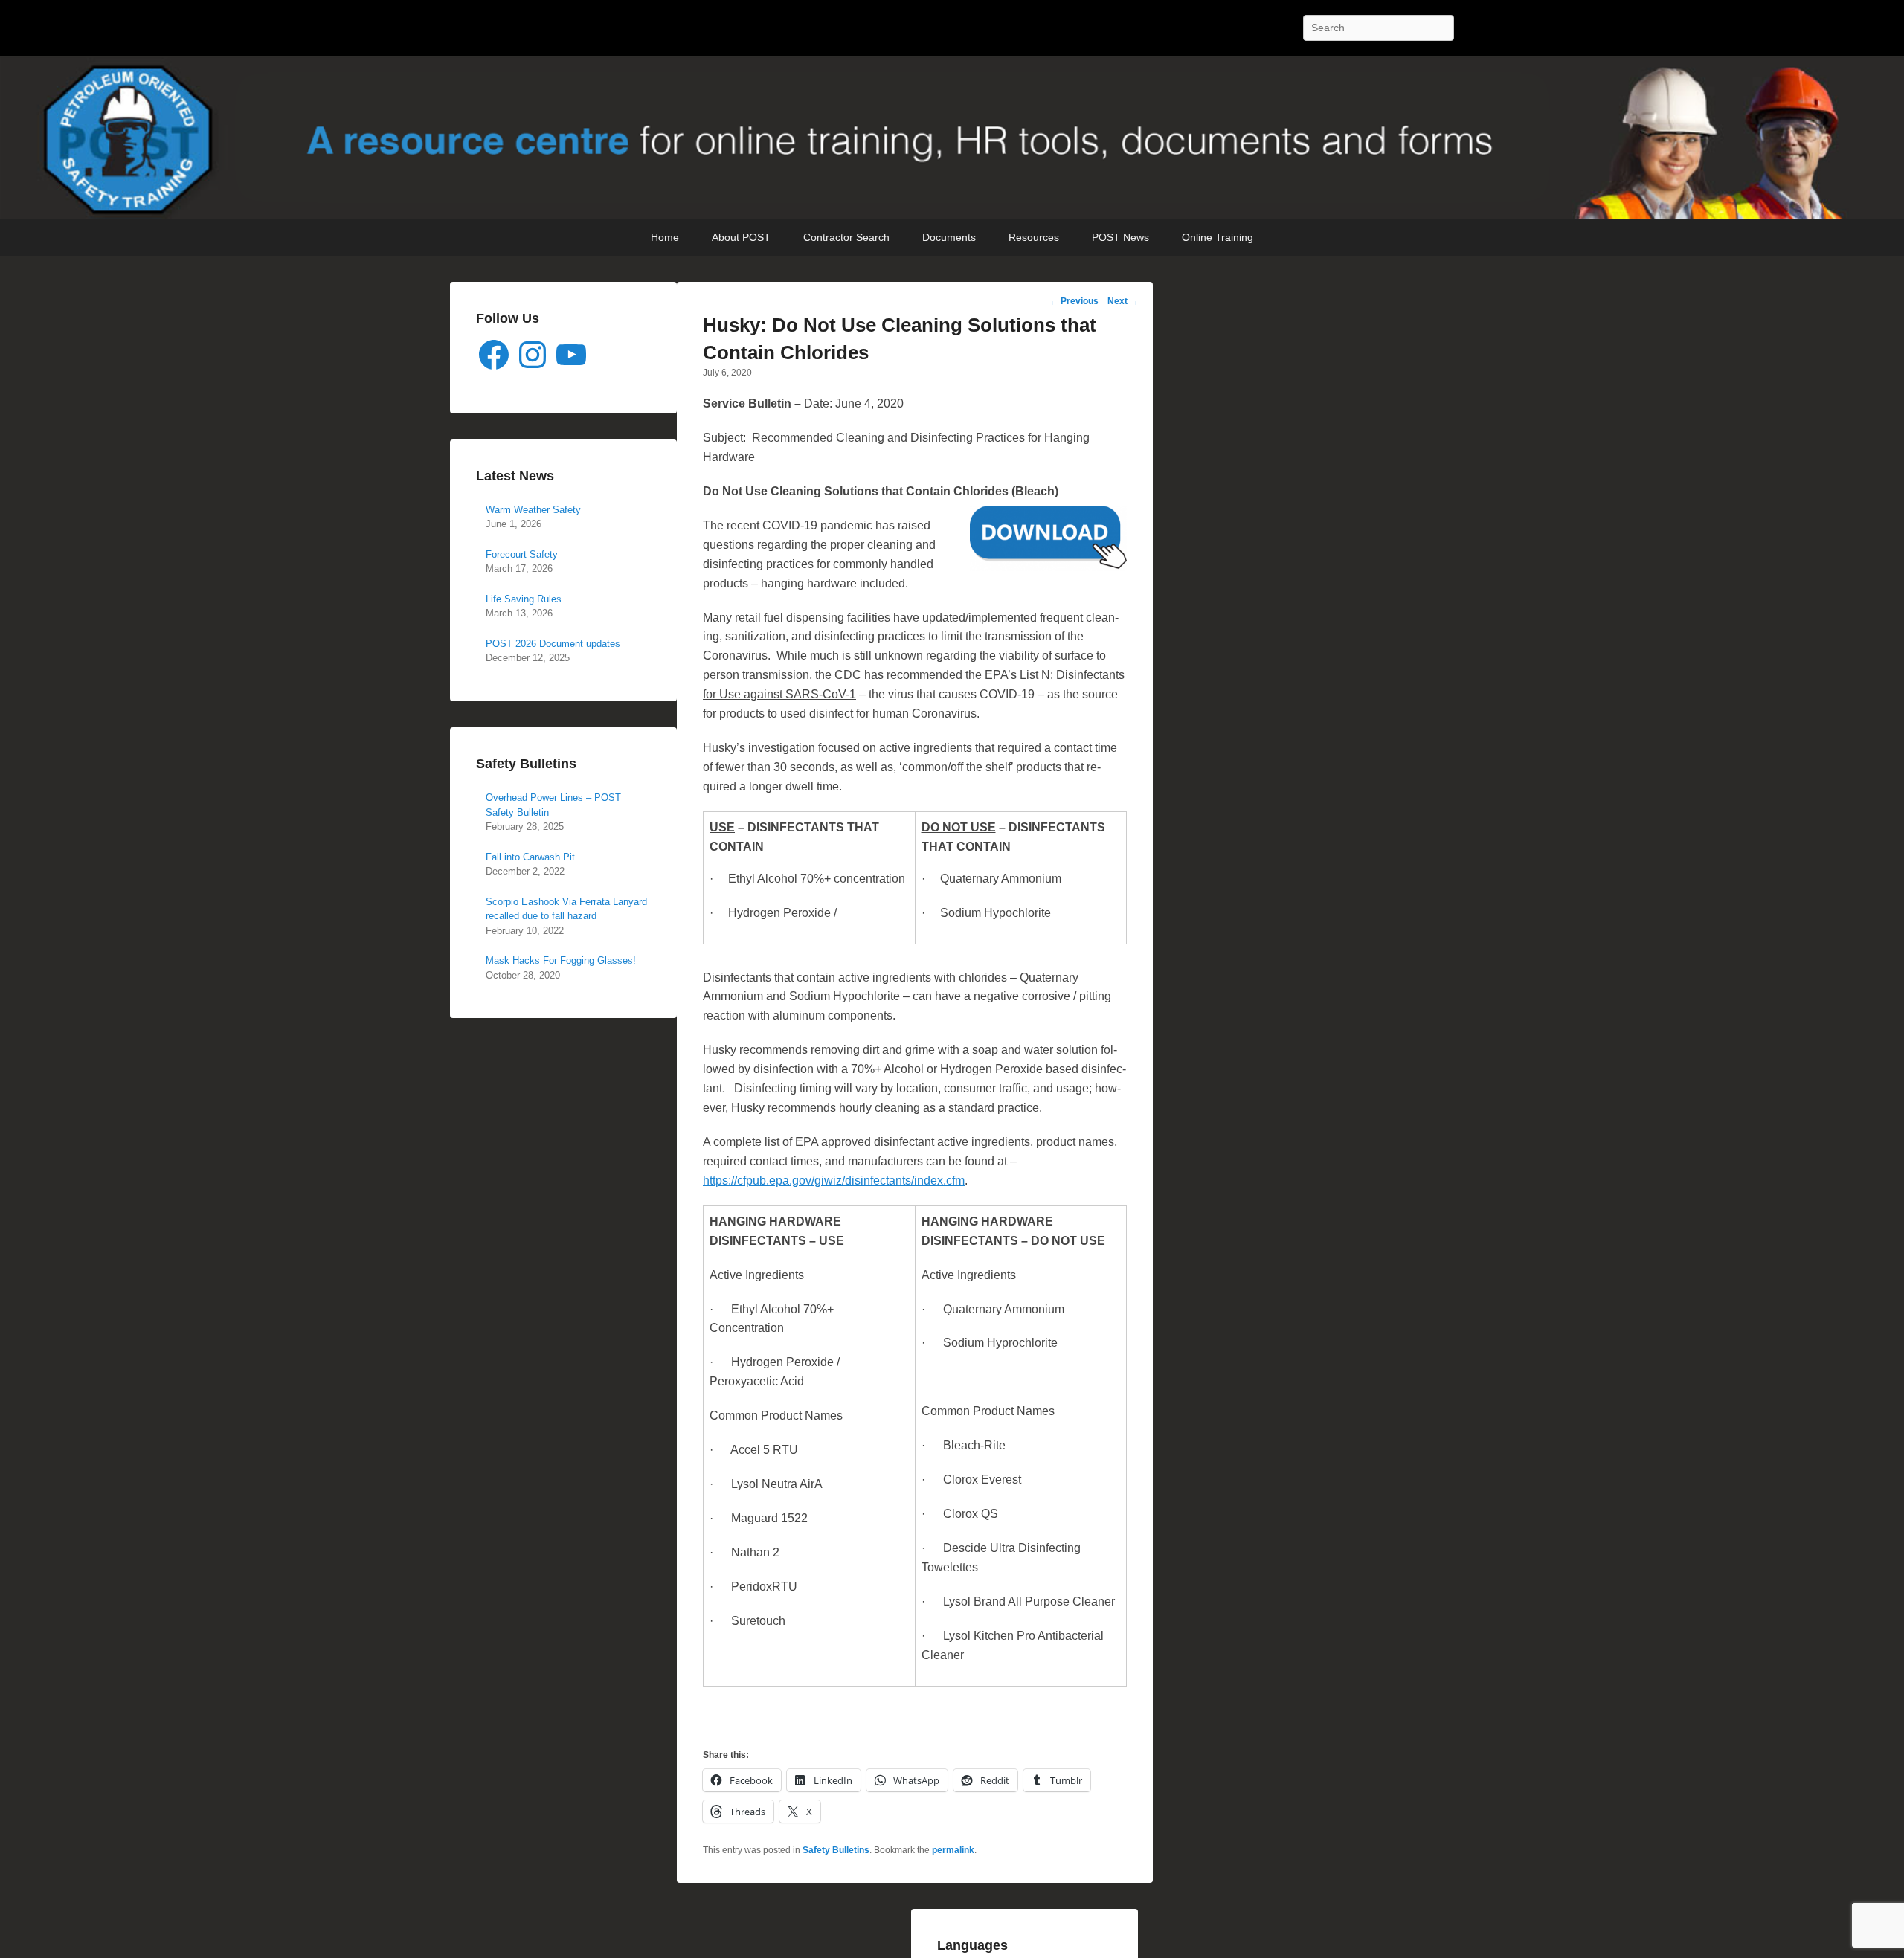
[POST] (952, 138)
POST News (1120, 237)
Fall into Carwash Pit (530, 857)
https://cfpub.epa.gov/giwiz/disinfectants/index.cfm (834, 1181)
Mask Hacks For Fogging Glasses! (561, 960)
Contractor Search (846, 237)
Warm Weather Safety (533, 510)
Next (1123, 301)
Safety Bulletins (836, 1850)
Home (665, 237)
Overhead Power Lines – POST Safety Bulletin (553, 805)
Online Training (1218, 237)
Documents (949, 237)
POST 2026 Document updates (553, 644)
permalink (953, 1850)
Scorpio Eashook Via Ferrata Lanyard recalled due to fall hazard (566, 909)
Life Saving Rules (524, 599)
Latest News (515, 476)
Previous (1074, 301)
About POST (741, 237)
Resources (1034, 237)
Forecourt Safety (522, 554)
